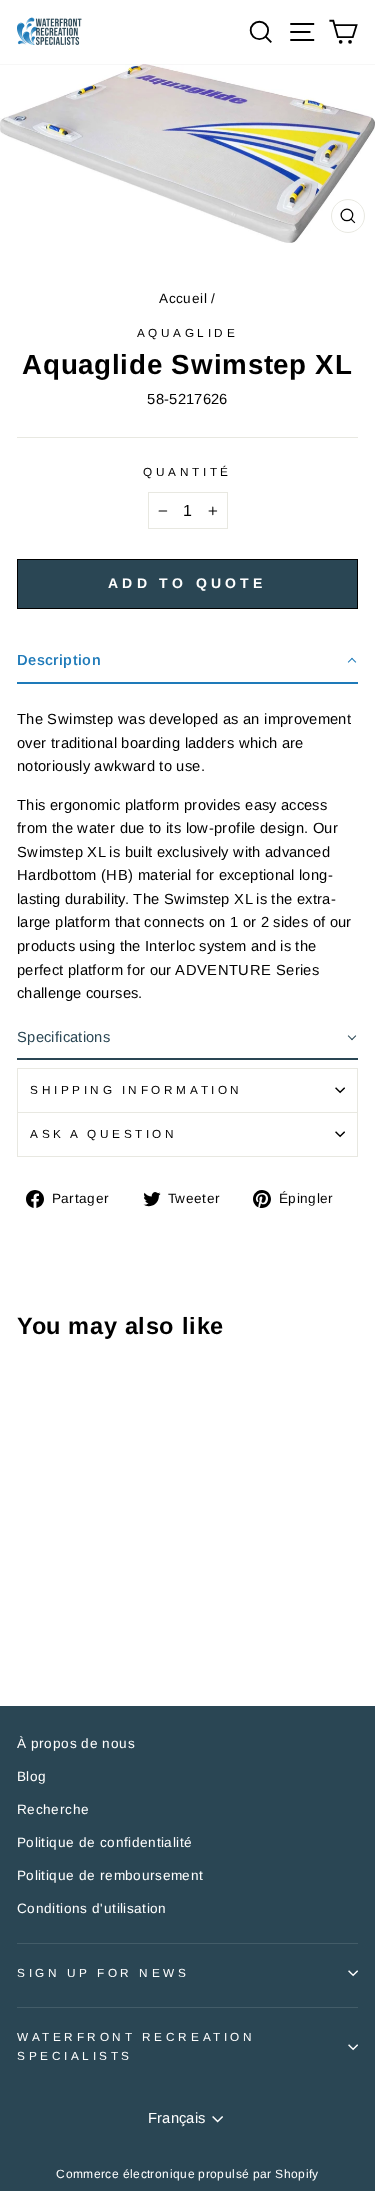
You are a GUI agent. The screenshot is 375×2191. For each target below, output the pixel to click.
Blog (31, 1776)
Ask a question (103, 1133)
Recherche (53, 1809)
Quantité (187, 471)
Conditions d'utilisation (92, 1908)
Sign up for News (103, 1972)
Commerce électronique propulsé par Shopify (187, 2174)
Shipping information (136, 1089)
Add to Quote (187, 583)
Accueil (183, 298)
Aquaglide (188, 332)
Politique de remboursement (110, 1875)
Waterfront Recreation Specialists (136, 2046)
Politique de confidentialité (104, 1842)
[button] (187, 661)
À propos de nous (76, 1743)
